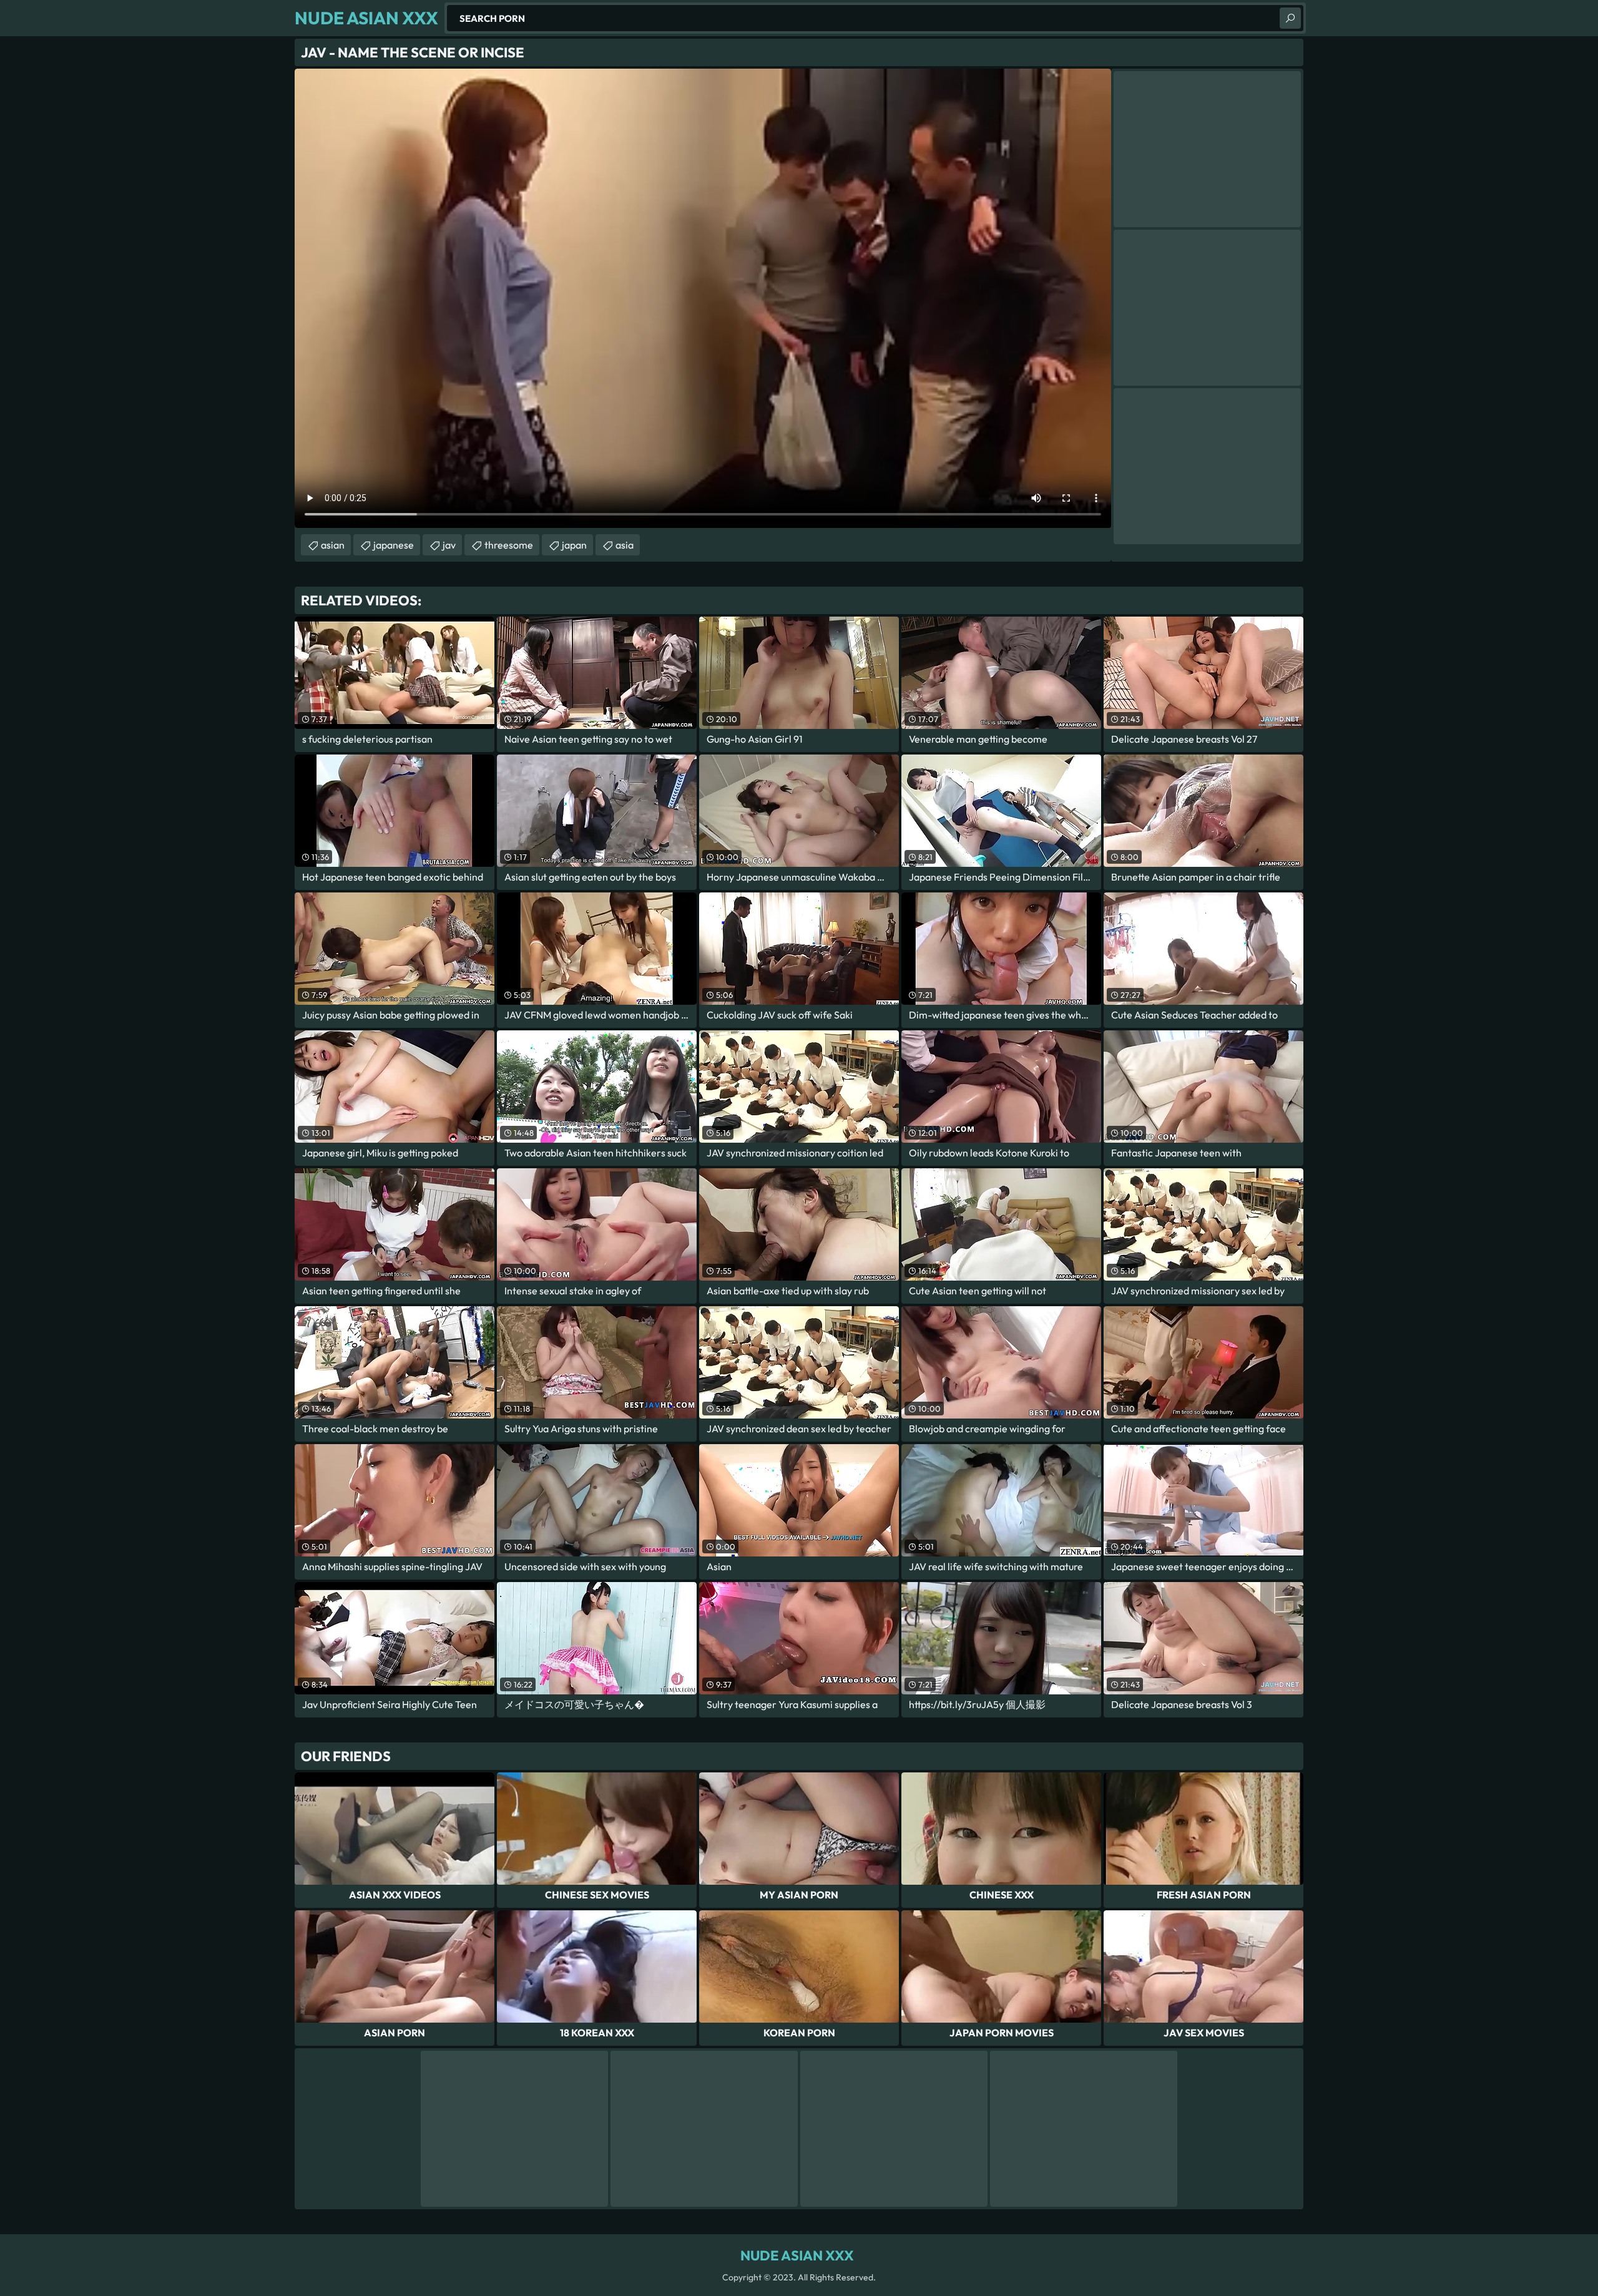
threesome (509, 545)
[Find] (1290, 18)
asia (625, 545)
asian (333, 545)
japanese (394, 545)
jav (449, 545)
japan (574, 545)
